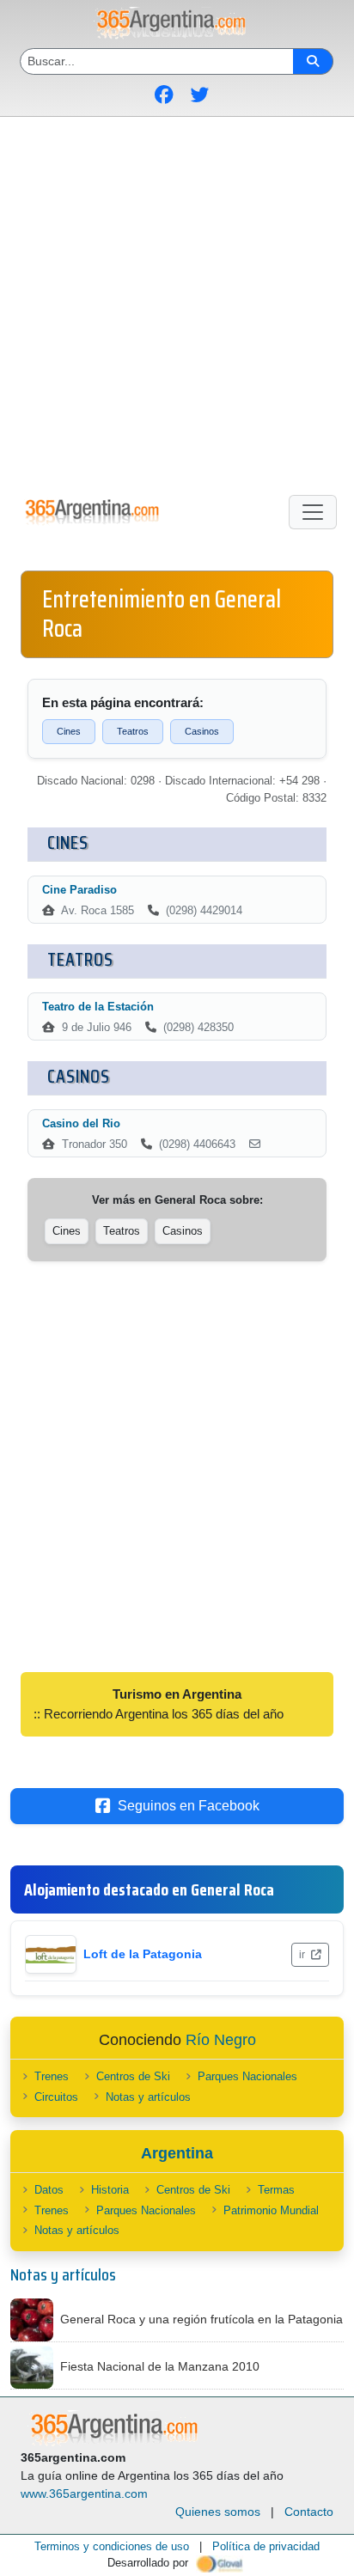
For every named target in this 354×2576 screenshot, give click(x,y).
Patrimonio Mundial (271, 2210)
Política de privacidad (266, 2546)
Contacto (309, 2512)
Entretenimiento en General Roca (162, 613)
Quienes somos (218, 2512)
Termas (276, 2190)
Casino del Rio (81, 1123)
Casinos (202, 731)
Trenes (52, 2076)
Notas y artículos (148, 2097)
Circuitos (56, 2097)
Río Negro (221, 2040)
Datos (49, 2190)
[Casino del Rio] (255, 1145)
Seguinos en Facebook (189, 1806)
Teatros (133, 731)
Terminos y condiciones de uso (112, 2546)
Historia (110, 2190)
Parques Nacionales (247, 2076)
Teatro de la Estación (98, 1007)
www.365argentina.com (84, 2494)
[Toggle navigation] (313, 512)
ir (303, 1955)
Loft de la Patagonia (143, 1954)
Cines (69, 731)
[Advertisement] (177, 302)
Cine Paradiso (79, 890)
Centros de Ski (133, 2076)
